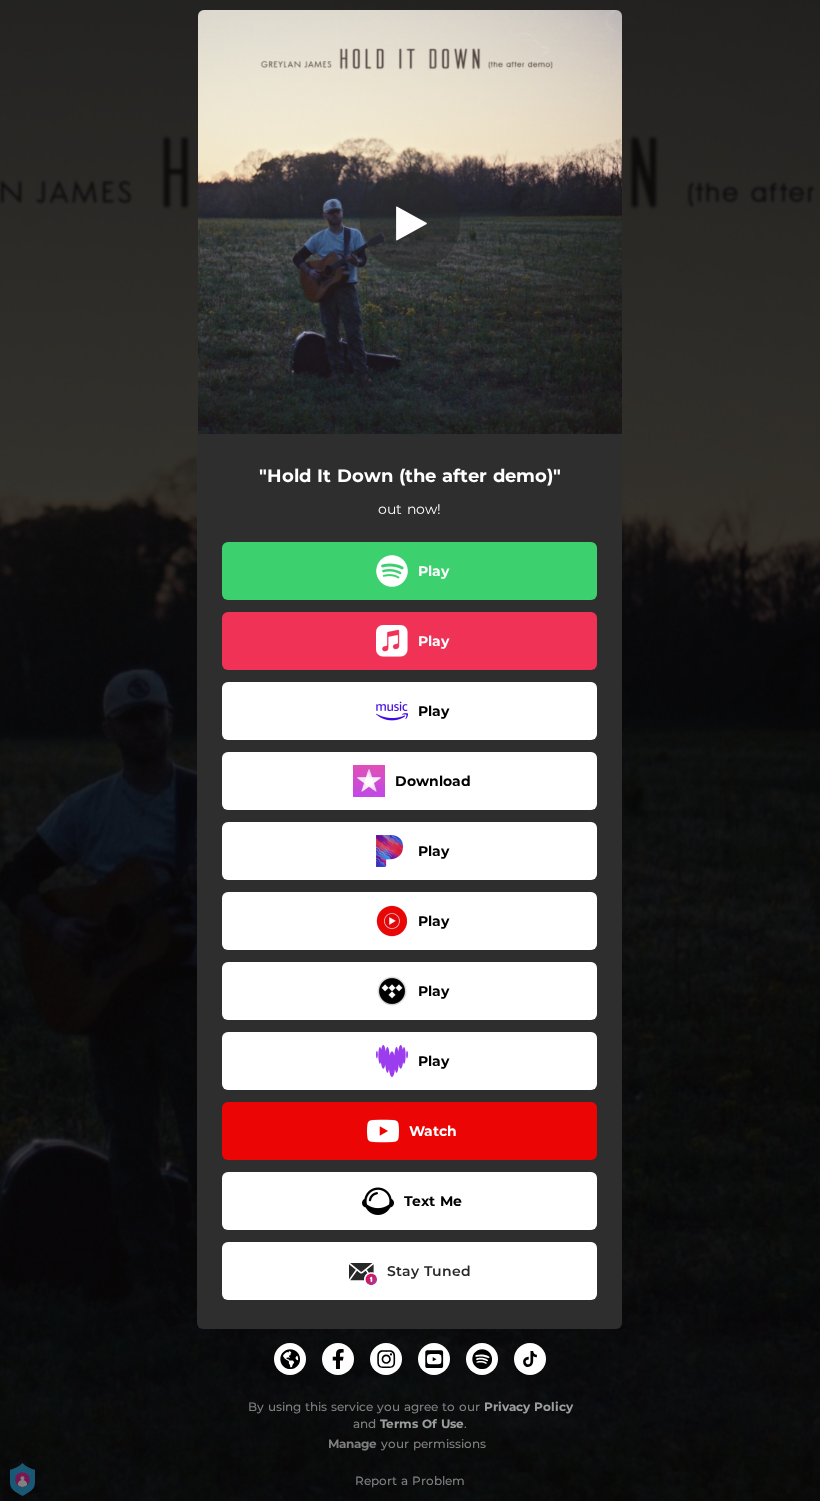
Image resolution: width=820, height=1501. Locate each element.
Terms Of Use (422, 1423)
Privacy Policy (528, 1406)
